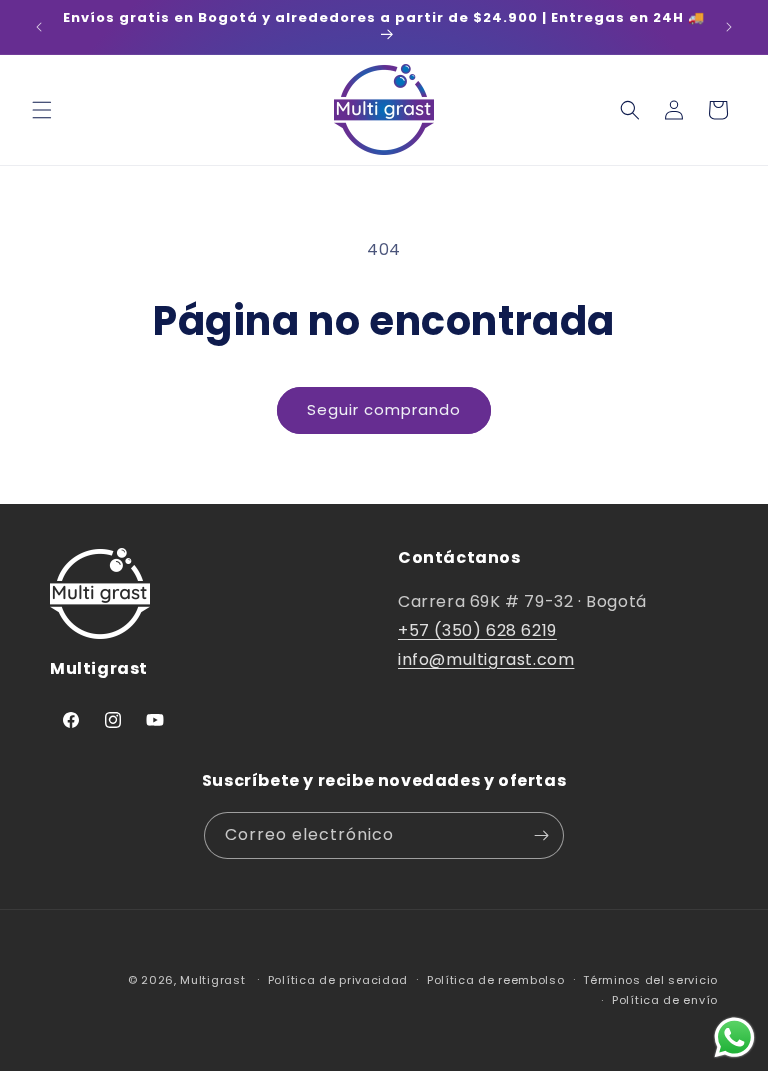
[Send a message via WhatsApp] (734, 1037)
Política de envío (665, 1000)
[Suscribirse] (541, 835)
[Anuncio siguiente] (729, 27)
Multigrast (212, 980)
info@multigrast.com (486, 659)
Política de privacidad (338, 980)
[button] (42, 110)
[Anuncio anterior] (39, 27)
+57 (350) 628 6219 (477, 630)
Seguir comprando (384, 409)
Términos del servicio (650, 980)
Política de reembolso (496, 980)
